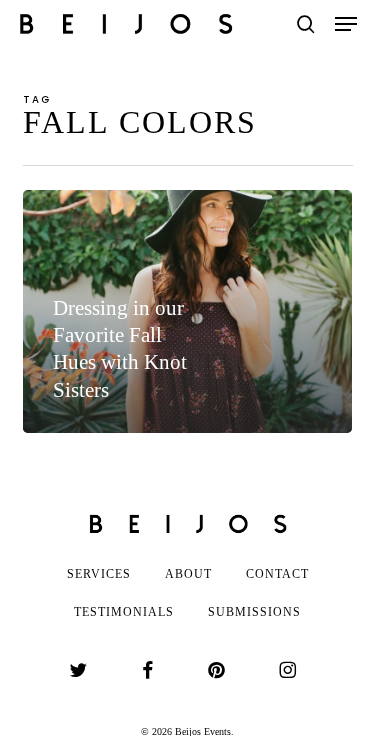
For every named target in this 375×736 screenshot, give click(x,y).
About (188, 574)
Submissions (254, 612)
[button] (346, 24)
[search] (306, 24)
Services (99, 574)
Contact (277, 574)
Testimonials (124, 612)
